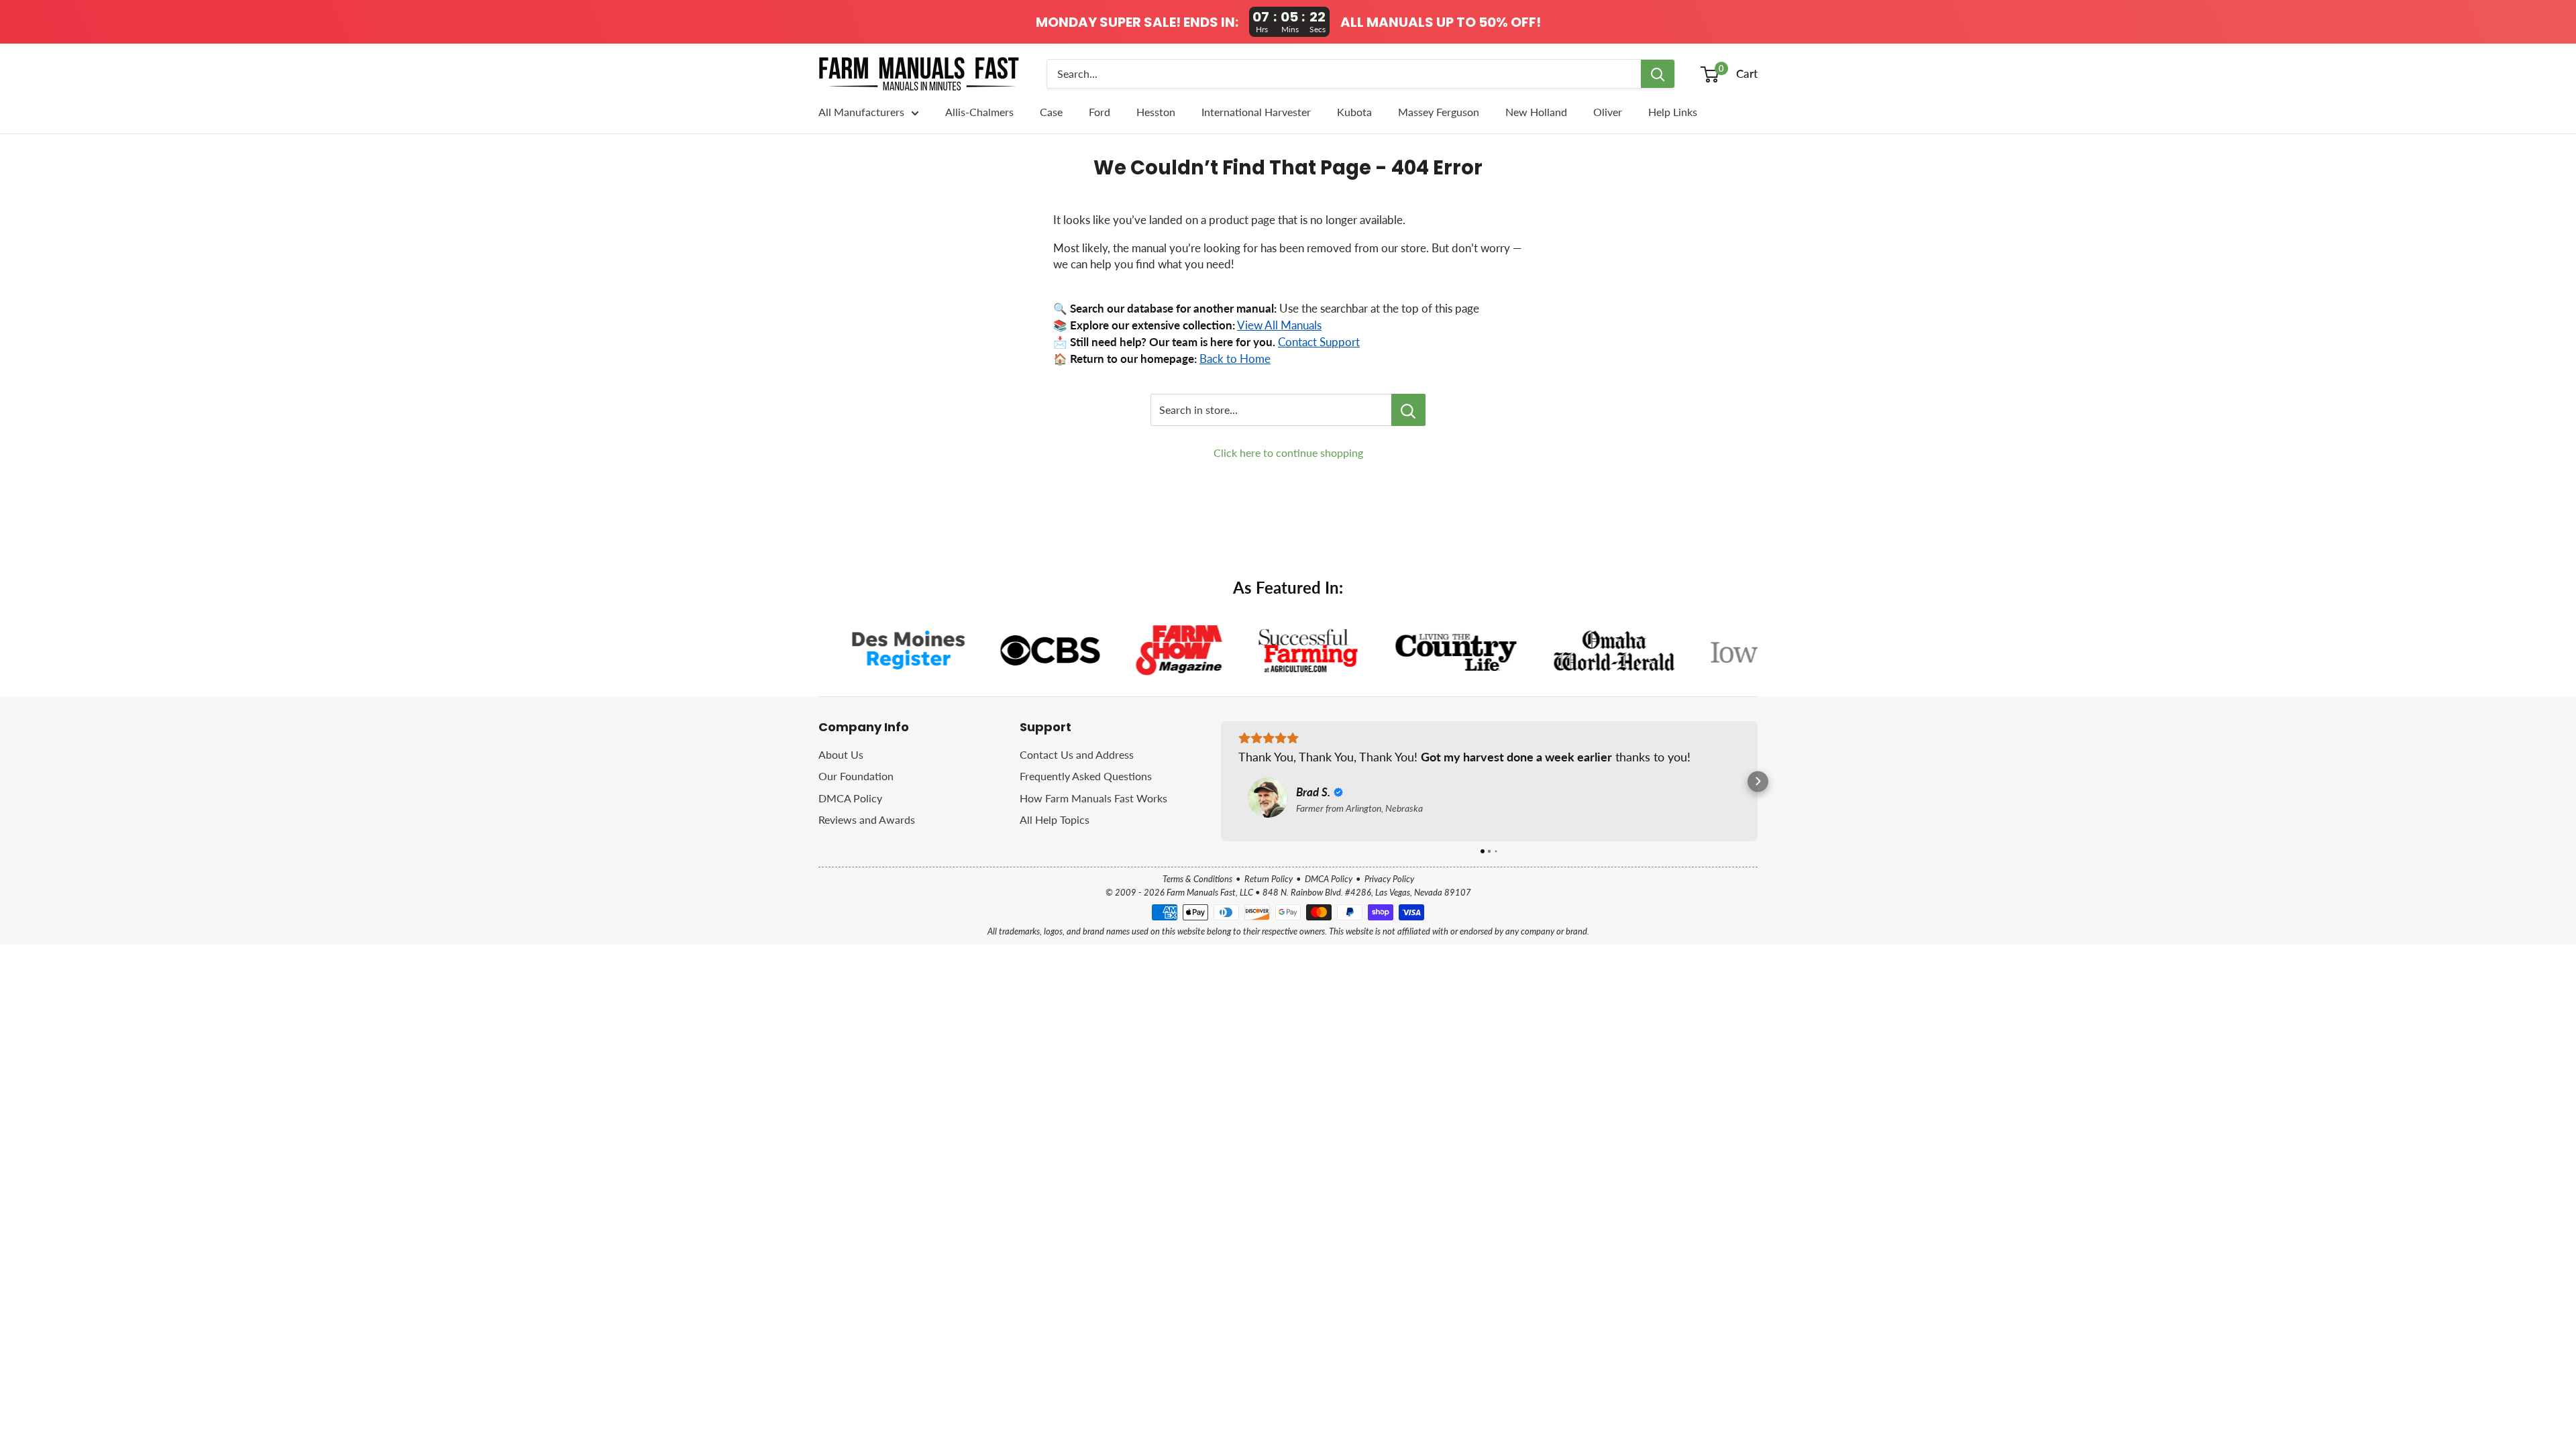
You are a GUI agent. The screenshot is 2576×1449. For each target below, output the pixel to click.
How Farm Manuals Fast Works (1093, 798)
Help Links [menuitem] (1673, 112)
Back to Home (1235, 359)
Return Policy (1269, 879)
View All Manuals (1279, 325)
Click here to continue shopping (1288, 452)
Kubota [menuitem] (1354, 112)
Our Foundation (856, 776)
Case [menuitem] (1051, 112)
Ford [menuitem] (1099, 112)
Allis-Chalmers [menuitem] (979, 112)
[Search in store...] (1408, 410)
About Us (841, 754)
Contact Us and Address (1077, 754)
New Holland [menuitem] (1536, 112)
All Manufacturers (861, 112)
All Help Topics (1055, 819)
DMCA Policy (850, 798)
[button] (1221, 781)
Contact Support (1319, 342)
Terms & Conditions (1197, 879)
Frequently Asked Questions (1086, 776)
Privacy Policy (1389, 879)
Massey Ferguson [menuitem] (1439, 112)
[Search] (1658, 74)
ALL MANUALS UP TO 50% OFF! (1441, 22)
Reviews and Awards (867, 819)
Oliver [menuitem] (1608, 112)
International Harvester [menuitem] (1256, 112)
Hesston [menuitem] (1156, 112)
